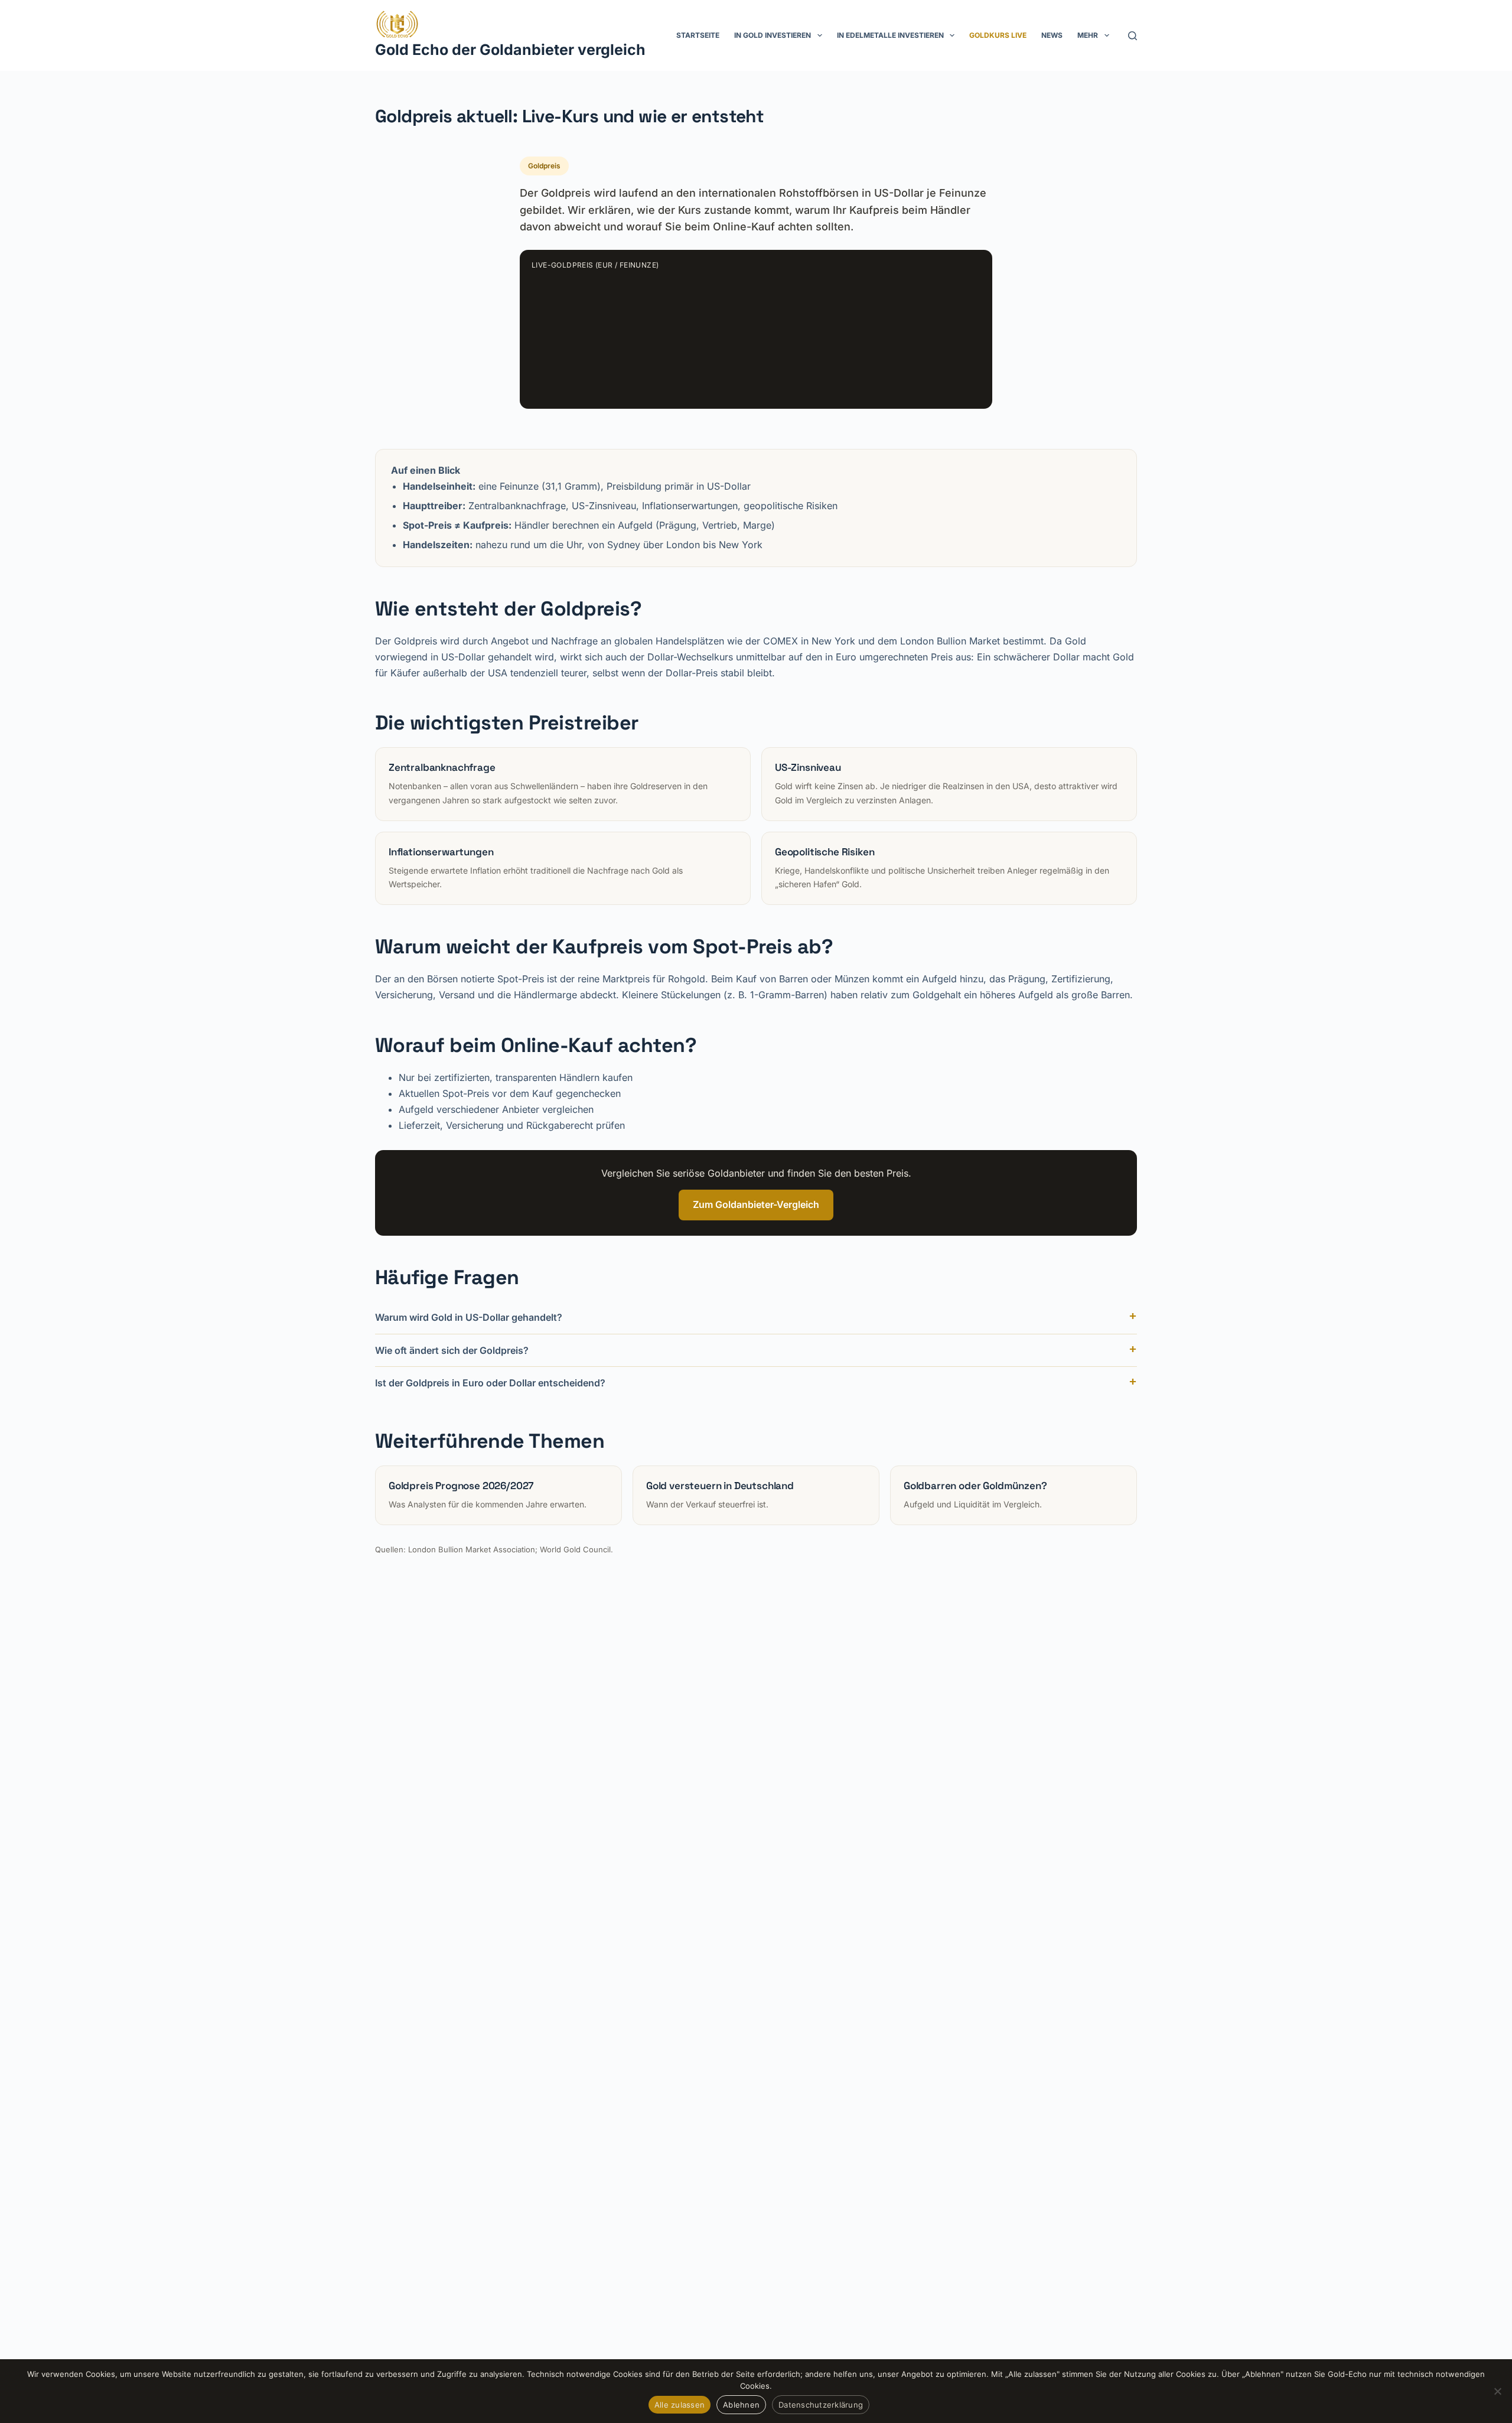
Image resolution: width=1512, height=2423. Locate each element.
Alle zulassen (680, 2405)
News (1052, 35)
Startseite (698, 35)
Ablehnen (741, 2405)
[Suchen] (1133, 36)
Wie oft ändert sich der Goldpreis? (452, 1350)
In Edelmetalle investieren (890, 35)
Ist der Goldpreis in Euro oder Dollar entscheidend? (490, 1383)
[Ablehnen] (1497, 2391)
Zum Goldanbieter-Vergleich (756, 1204)
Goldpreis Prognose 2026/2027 (461, 1486)
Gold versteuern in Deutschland (720, 1486)
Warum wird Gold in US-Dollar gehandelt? (469, 1317)
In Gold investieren (773, 35)
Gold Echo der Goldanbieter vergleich (510, 50)
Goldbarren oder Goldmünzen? (975, 1486)
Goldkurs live (998, 35)
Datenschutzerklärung (821, 2405)
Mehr (1088, 35)
